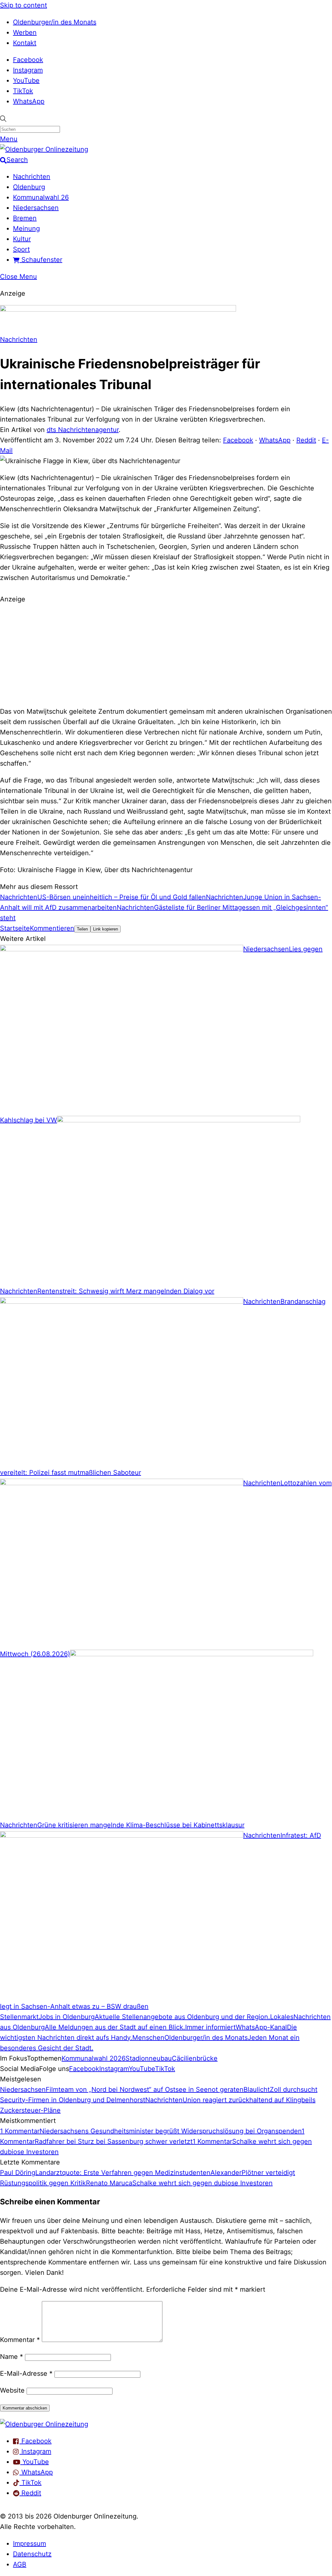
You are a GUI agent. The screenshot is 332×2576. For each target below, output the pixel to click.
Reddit (306, 440)
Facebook (28, 60)
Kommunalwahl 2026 (94, 2058)
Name (12, 2357)
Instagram (28, 70)
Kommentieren (52, 928)
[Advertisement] (166, 654)
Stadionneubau (149, 2058)
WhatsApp (29, 101)
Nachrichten (32, 177)
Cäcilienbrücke (195, 2058)
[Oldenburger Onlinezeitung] (44, 2424)
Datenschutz (32, 2554)
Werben (25, 32)
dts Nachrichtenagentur (83, 430)
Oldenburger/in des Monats (55, 22)
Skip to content (24, 5)
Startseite (15, 928)
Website (12, 2390)
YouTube (26, 80)
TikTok (23, 91)
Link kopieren (106, 929)
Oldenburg (29, 187)
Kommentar (20, 2340)
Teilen (82, 929)
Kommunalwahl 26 (41, 197)
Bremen (25, 218)
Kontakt (25, 43)
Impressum (30, 2544)
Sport (21, 249)
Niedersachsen (36, 208)
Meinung (26, 228)
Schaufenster (41, 260)
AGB (20, 2564)
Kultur (22, 239)
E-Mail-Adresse (26, 2373)
